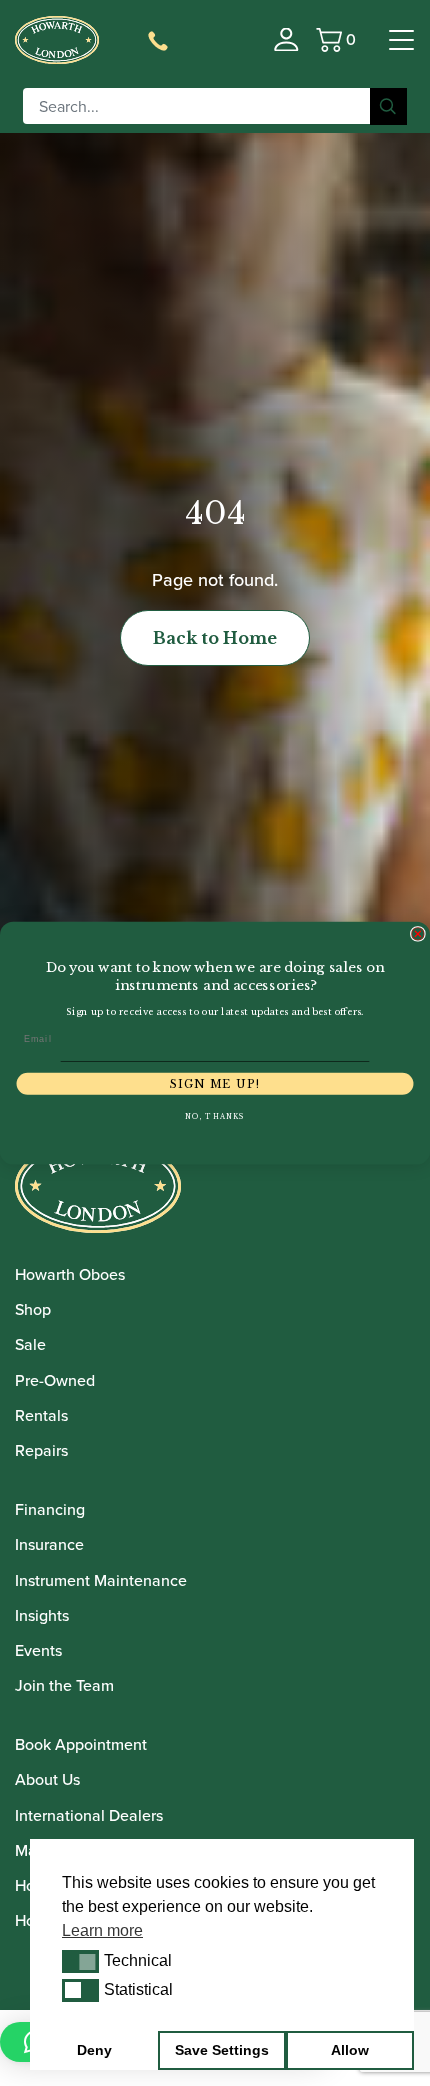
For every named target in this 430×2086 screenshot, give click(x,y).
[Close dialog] (417, 933)
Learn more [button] (102, 1930)
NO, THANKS (215, 1117)
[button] (80, 1961)
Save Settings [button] (222, 2050)
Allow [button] (350, 2050)
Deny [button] (94, 2050)
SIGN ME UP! (215, 1083)
